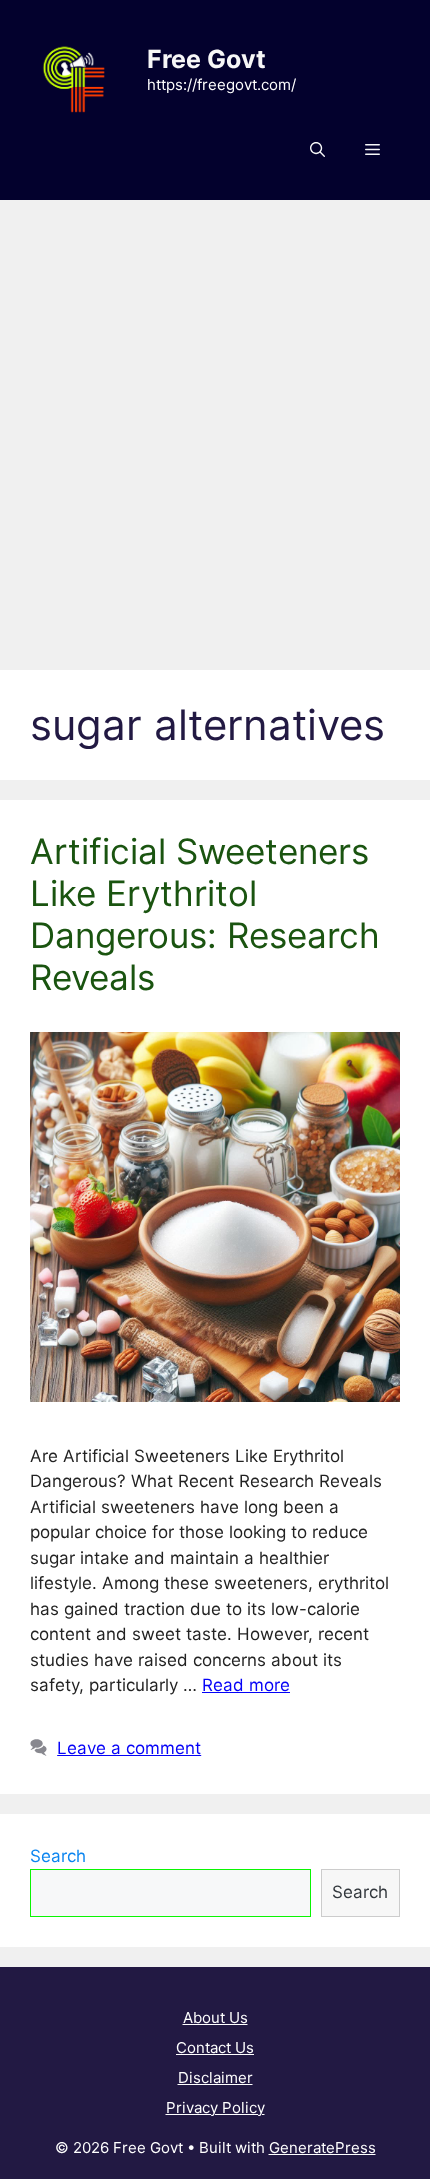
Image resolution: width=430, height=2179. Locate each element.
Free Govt (206, 59)
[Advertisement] (215, 425)
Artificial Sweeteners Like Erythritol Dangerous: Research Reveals (205, 914)
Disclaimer (215, 2077)
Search (58, 1856)
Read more (246, 1685)
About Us (215, 2017)
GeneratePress (322, 2147)
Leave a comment (129, 1748)
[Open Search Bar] (317, 150)
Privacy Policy (215, 2107)
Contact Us (215, 2047)
